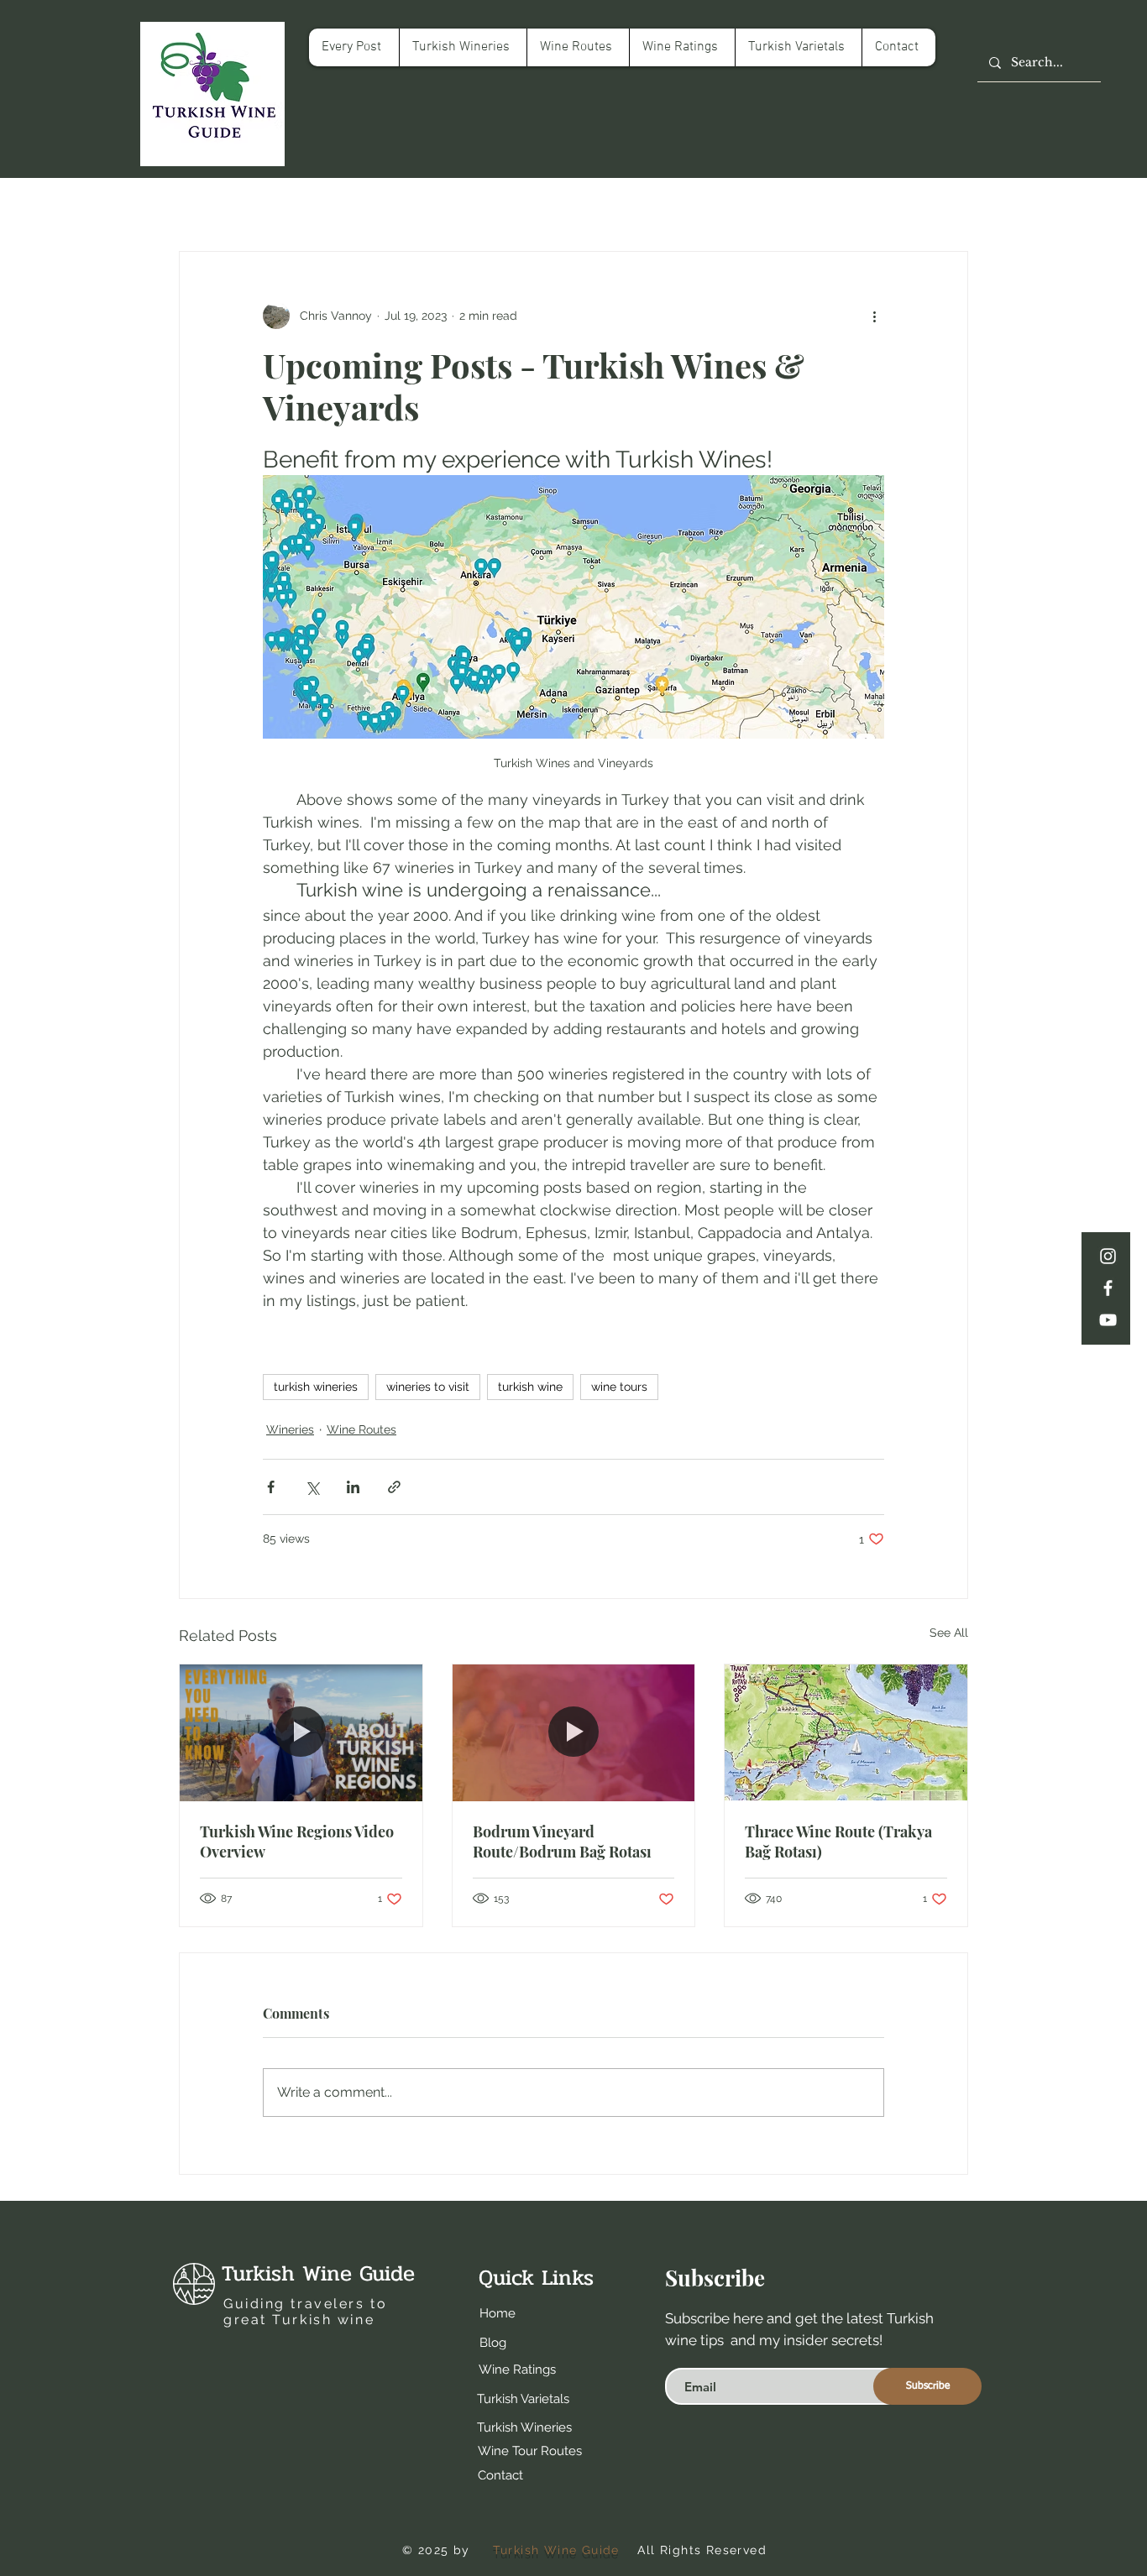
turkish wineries (316, 1387)
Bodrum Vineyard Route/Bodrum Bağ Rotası (562, 1842)
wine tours (619, 1387)
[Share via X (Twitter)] (312, 1487)
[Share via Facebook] (271, 1487)
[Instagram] (1108, 1256)
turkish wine (530, 1387)
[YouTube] (1108, 1320)
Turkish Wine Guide (318, 2273)
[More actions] (874, 316)
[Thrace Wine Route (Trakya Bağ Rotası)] (846, 1732)
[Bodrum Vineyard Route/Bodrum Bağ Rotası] (574, 1732)
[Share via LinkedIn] (353, 1487)
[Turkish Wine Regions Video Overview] (301, 1732)
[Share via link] (394, 1487)
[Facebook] (1108, 1288)
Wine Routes (361, 1429)
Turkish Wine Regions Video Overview (297, 1842)
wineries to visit (428, 1387)
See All (949, 1633)
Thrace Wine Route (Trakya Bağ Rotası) (838, 1842)
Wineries (290, 1429)
